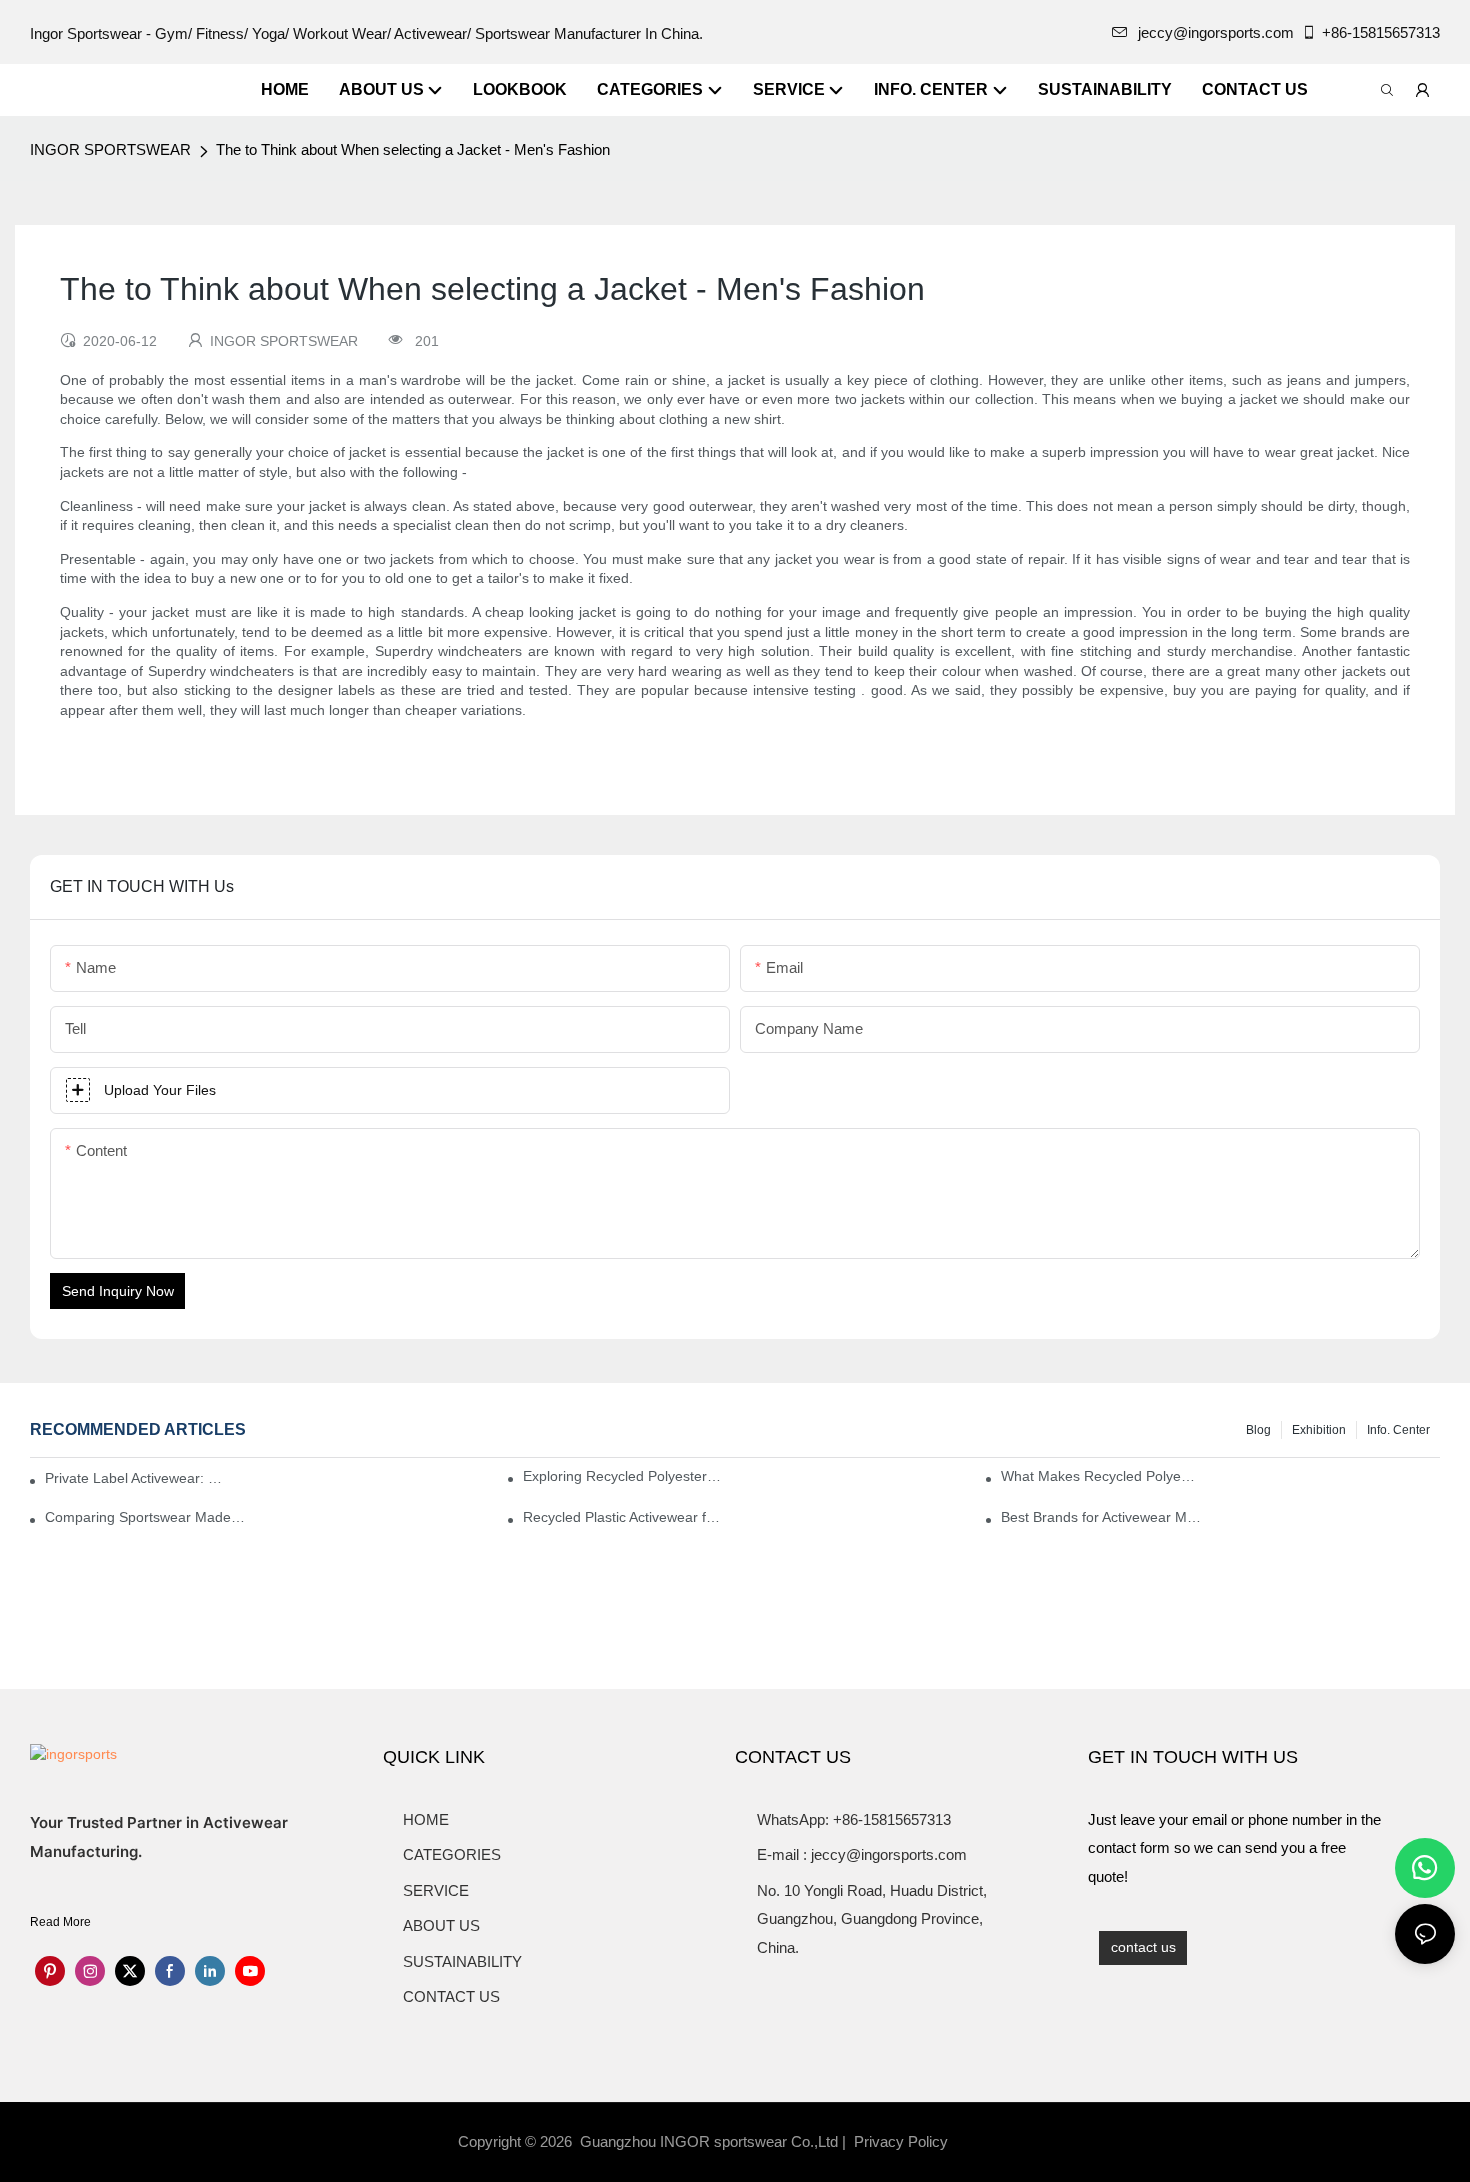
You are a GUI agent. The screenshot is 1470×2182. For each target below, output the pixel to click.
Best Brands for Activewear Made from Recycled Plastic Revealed (1101, 1517)
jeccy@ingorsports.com (1216, 32)
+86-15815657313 (1381, 32)
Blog (1258, 1430)
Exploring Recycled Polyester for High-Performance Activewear (623, 1476)
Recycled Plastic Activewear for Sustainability (623, 1517)
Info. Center (1398, 1430)
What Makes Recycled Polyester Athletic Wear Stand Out (1101, 1476)
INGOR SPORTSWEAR (110, 149)
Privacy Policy (901, 2141)
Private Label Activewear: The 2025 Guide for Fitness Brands (138, 1478)
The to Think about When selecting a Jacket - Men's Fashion (413, 149)
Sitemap (986, 2141)
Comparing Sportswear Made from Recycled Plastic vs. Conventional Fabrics (145, 1517)
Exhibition (1319, 1430)
